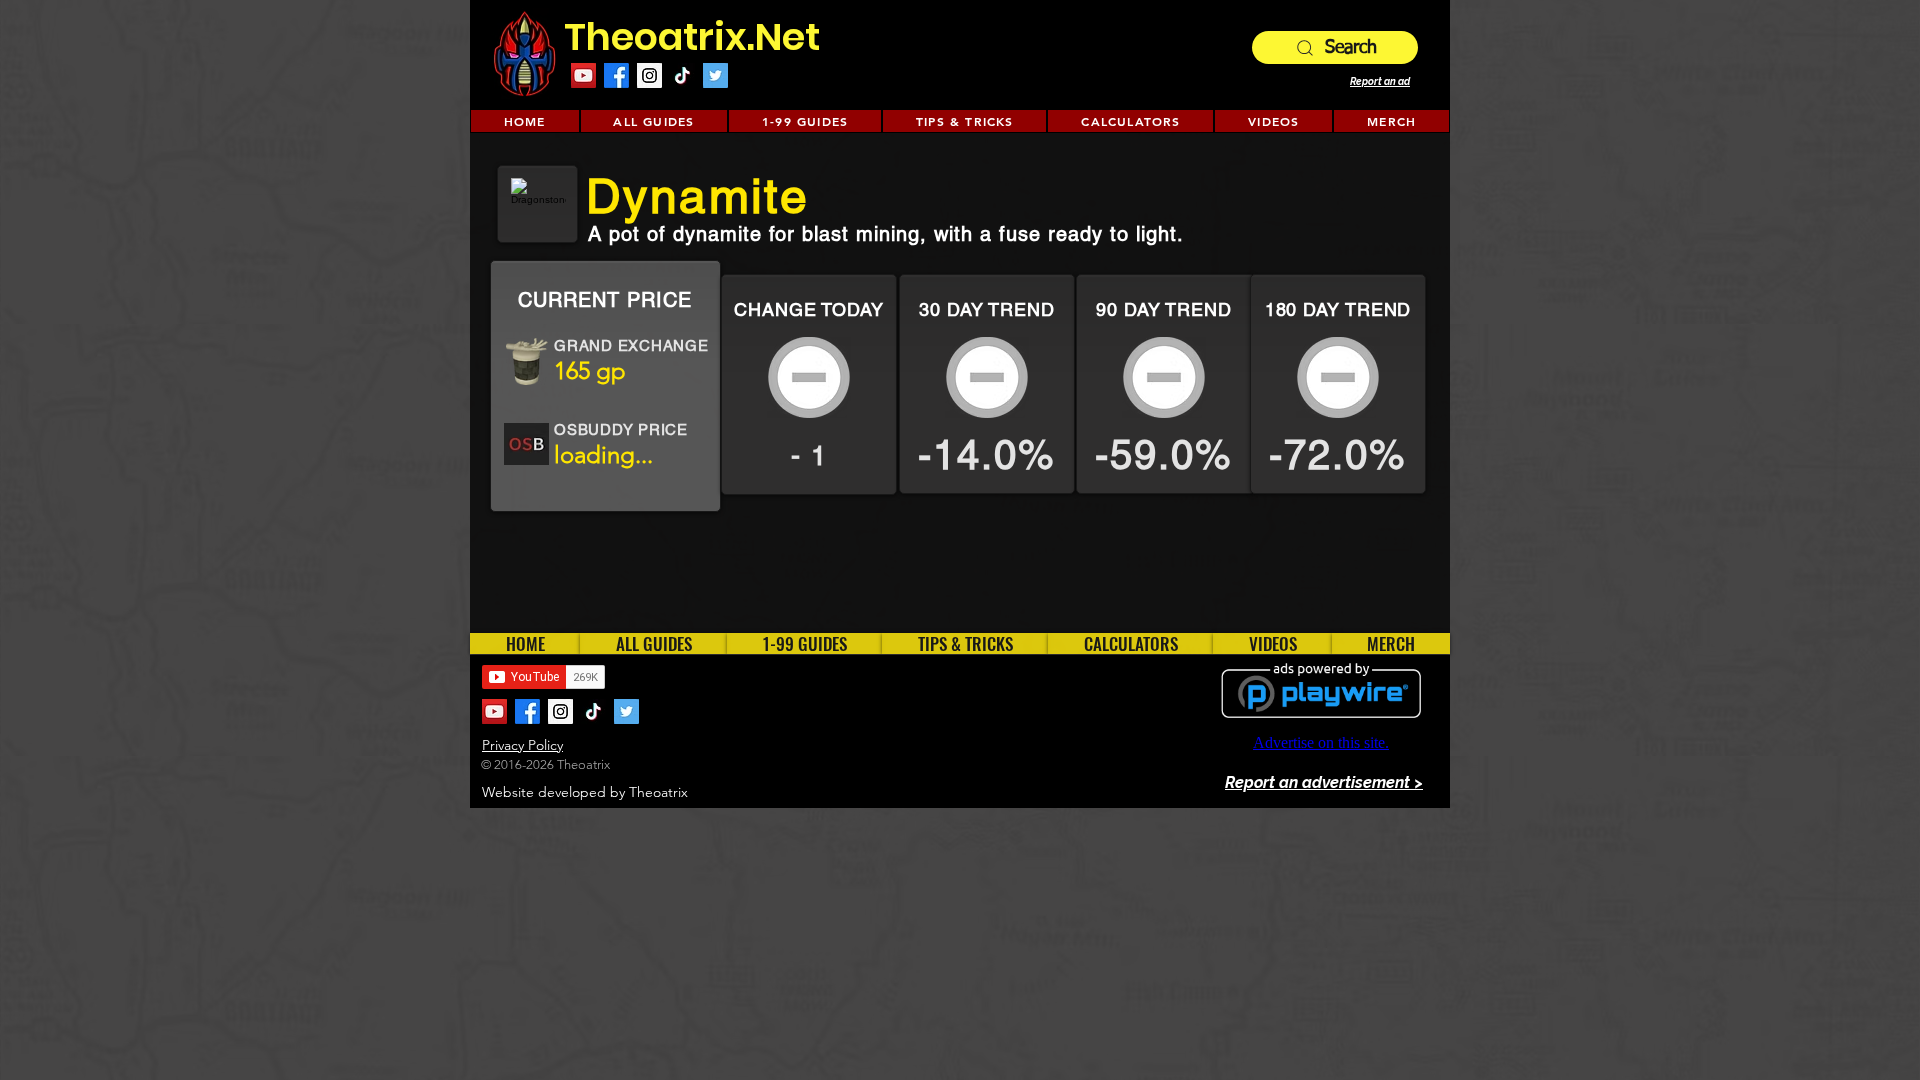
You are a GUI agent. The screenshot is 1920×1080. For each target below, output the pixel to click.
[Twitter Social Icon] (715, 75)
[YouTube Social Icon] (583, 75)
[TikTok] (682, 75)
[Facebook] (616, 75)
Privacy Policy (522, 745)
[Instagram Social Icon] (649, 75)
